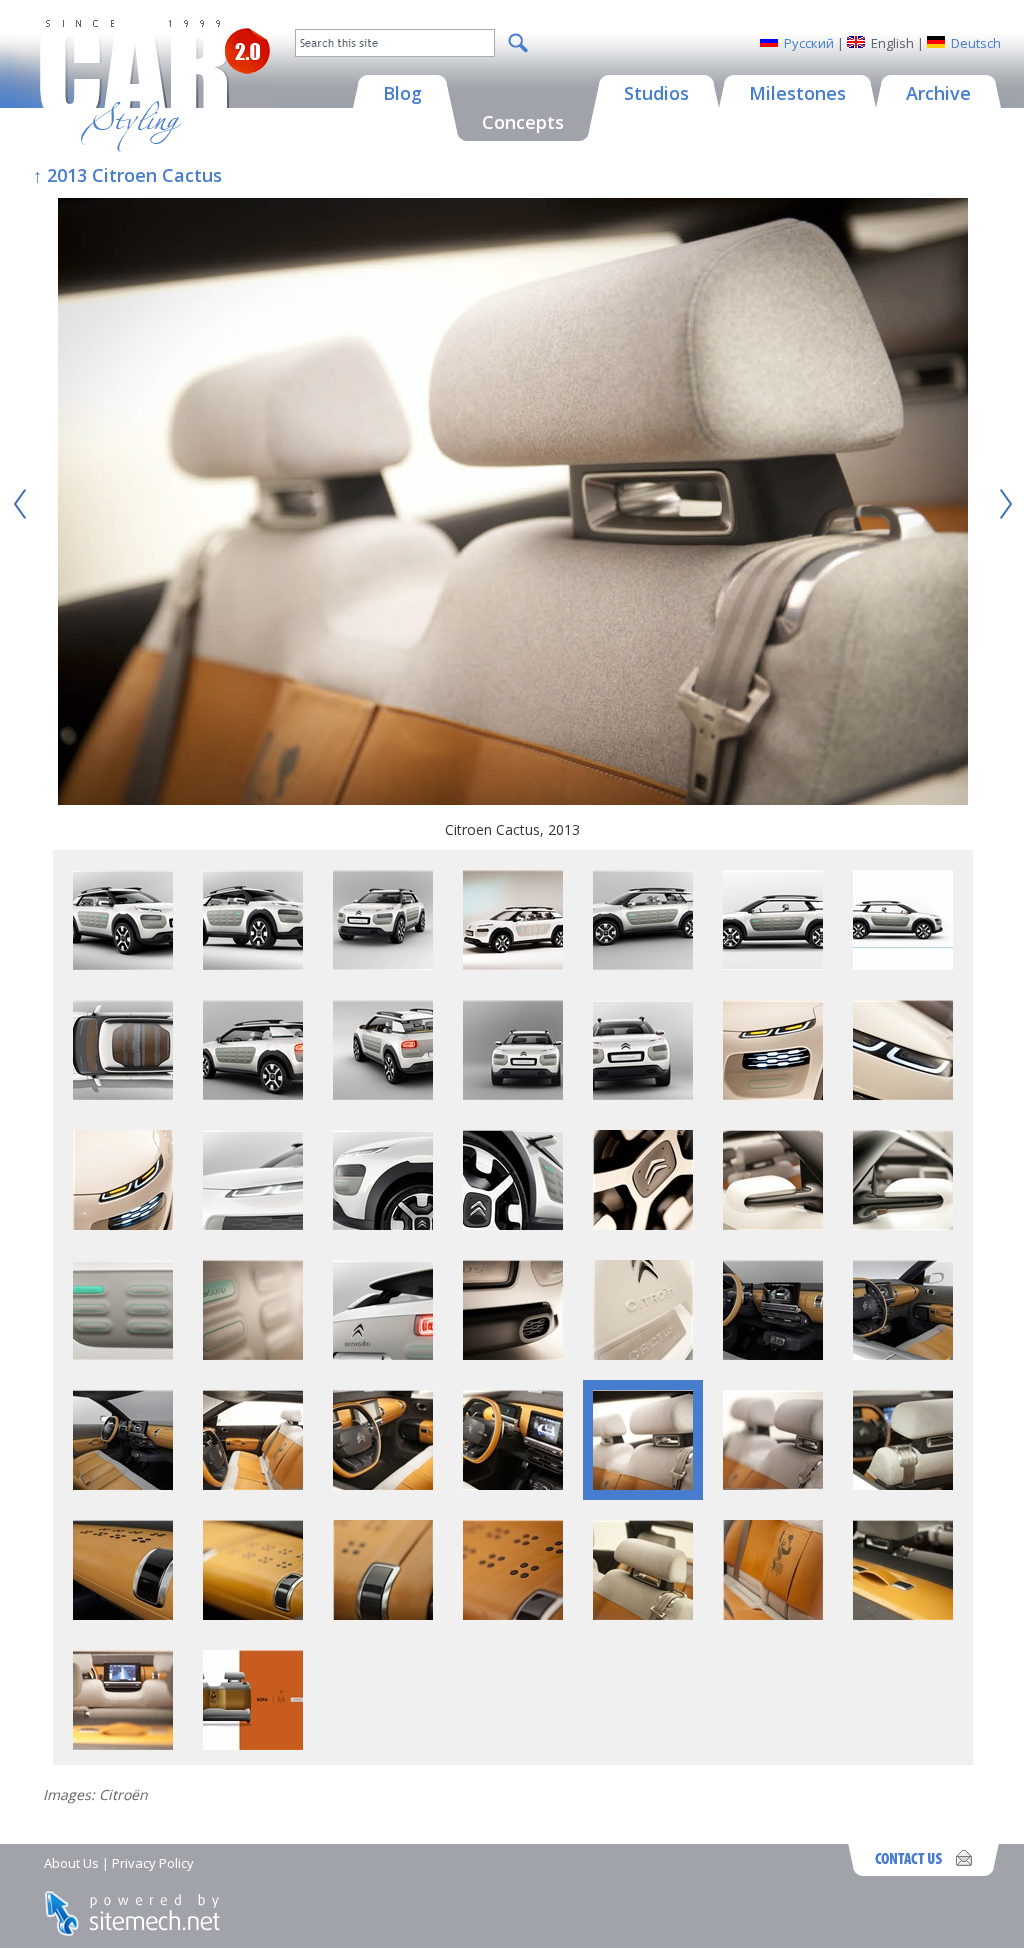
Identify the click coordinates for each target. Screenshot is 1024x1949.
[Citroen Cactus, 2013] (513, 504)
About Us (71, 1863)
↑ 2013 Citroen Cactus (127, 175)
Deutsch (976, 43)
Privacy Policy (153, 1863)
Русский (809, 43)
